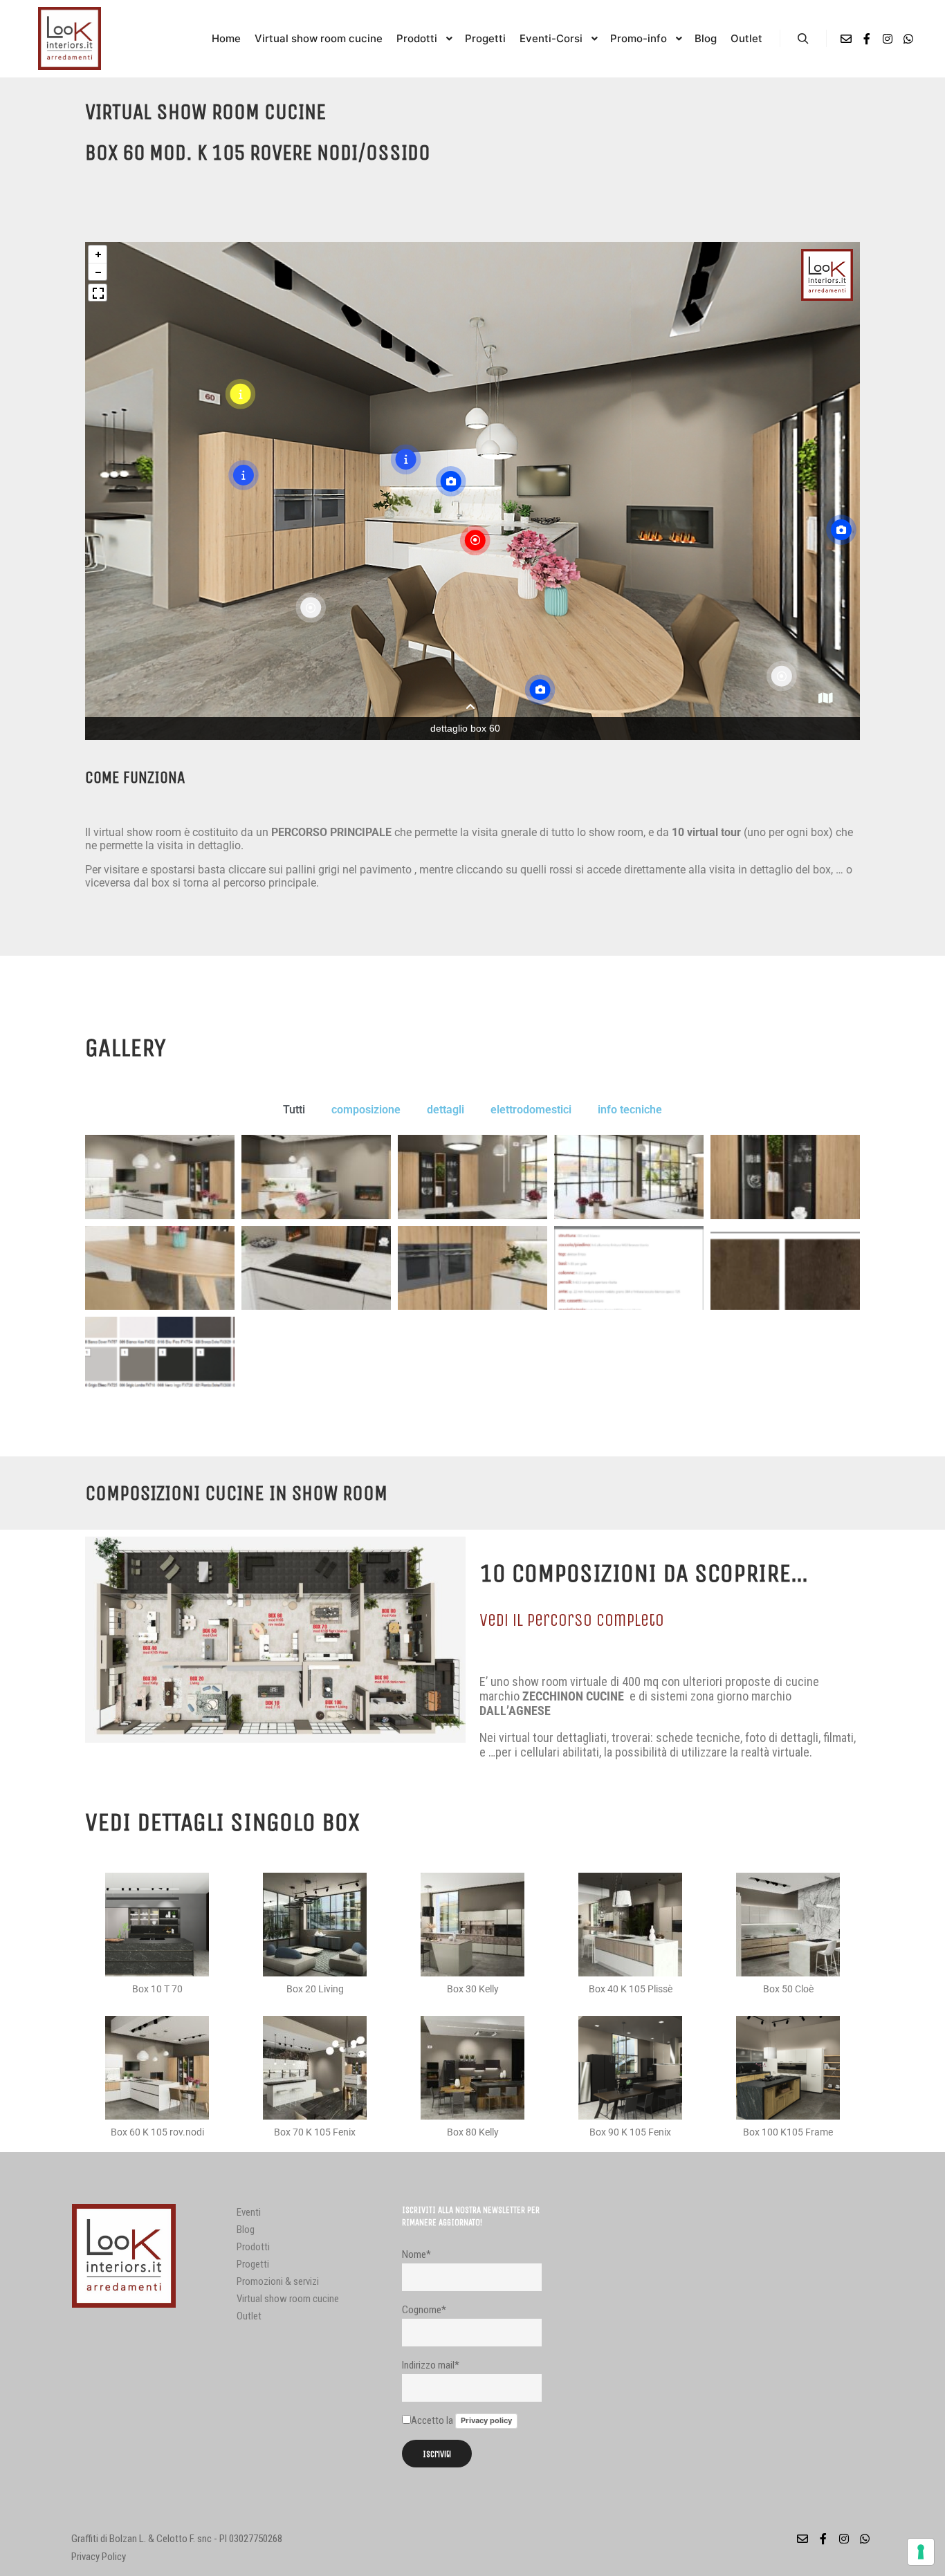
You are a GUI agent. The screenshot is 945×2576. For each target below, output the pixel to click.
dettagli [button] (446, 1110)
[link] (470, 541)
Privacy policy (486, 2420)
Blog (246, 2230)
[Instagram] (888, 39)
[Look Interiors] (69, 38)
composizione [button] (366, 1110)
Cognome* (424, 2310)
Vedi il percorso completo (572, 1620)
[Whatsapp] (908, 39)
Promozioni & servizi (278, 2281)
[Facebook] (867, 39)
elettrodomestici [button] (531, 1110)
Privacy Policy (99, 2557)
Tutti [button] (294, 1110)
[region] (472, 491)
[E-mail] (846, 39)
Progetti (253, 2264)
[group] (827, 275)
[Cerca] (803, 39)
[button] (825, 699)
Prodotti (253, 2247)
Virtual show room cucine (288, 2299)
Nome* (416, 2254)
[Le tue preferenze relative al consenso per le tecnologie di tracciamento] (921, 2552)
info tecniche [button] (630, 1110)
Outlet (249, 2316)
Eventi (249, 2212)
